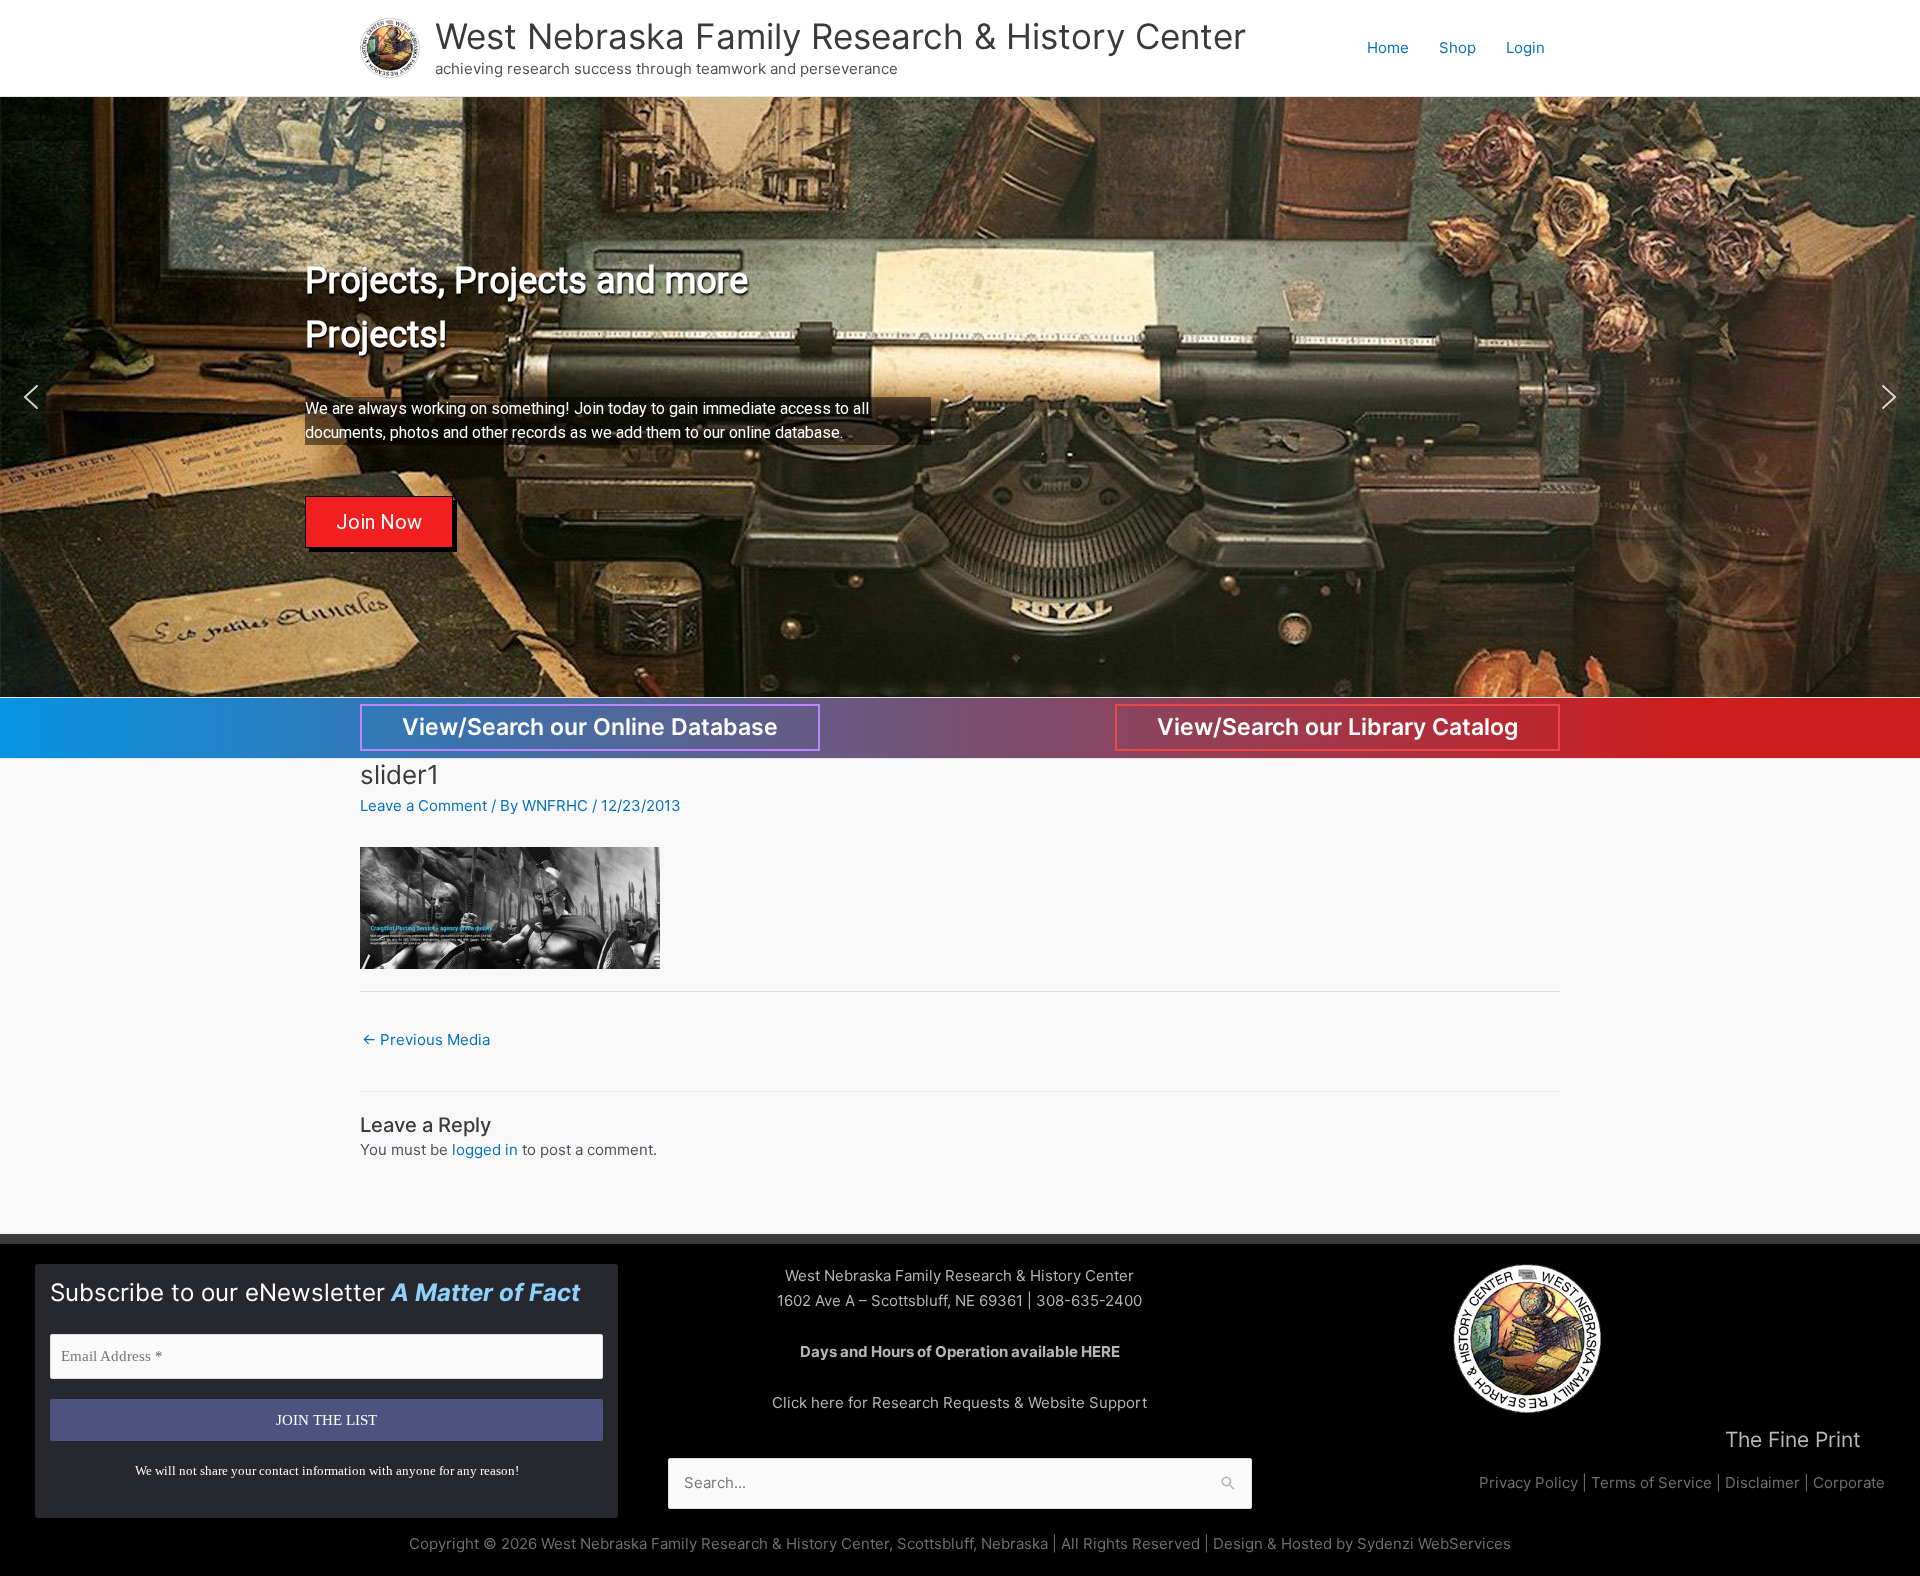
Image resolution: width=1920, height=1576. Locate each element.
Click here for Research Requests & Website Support (959, 1402)
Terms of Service (1651, 1482)
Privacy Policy (1528, 1482)
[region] (960, 397)
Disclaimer (1762, 1482)
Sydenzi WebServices (1434, 1543)
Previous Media (426, 1039)
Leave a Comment (423, 805)
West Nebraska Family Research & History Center (840, 36)
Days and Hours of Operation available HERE (960, 1351)
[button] (31, 397)
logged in (485, 1149)
